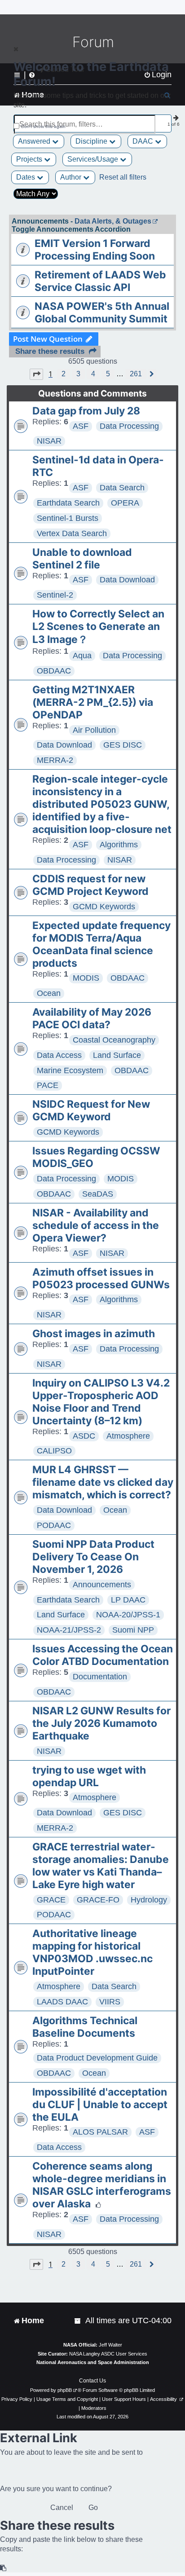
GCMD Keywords (104, 907)
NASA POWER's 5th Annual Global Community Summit (102, 313)
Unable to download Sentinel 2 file (82, 559)
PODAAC (54, 1525)
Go (93, 2508)
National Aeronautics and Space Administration (93, 2362)
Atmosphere (128, 1436)
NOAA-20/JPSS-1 (128, 1615)
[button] (36, 374)
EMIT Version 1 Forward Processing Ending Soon (95, 250)
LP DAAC (128, 1600)
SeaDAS (98, 1194)
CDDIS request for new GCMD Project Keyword (90, 885)
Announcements (102, 1585)
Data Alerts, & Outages (113, 221)
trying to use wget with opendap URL (89, 1776)
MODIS (86, 978)
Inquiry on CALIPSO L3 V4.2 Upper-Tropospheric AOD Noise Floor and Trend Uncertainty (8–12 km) (101, 1402)
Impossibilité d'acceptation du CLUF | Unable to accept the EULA (100, 2105)
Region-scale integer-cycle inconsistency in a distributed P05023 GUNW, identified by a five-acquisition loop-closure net (102, 804)
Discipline (92, 141)
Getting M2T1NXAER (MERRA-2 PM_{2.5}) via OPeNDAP (93, 702)
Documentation (100, 1677)
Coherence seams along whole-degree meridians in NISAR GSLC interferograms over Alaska (102, 2185)
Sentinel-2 (55, 595)
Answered (35, 141)
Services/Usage (94, 159)
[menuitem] (78, 2321)
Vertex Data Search (72, 533)
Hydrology (149, 1900)
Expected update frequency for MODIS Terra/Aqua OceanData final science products (101, 944)
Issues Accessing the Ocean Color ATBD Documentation (103, 1655)
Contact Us (92, 2381)
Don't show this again (43, 126)
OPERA (125, 503)
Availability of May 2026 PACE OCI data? (92, 1018)
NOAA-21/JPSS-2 (69, 1630)
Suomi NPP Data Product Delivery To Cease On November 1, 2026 (93, 1557)
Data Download (127, 580)
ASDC (84, 1436)
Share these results (50, 351)
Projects (30, 159)
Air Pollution (94, 730)
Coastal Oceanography (114, 1040)
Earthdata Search (68, 503)
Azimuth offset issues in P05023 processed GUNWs (101, 1278)
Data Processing (129, 426)
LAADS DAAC (62, 2002)
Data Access (59, 1055)
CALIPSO (54, 1451)
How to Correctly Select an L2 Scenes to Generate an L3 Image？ (98, 627)
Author (72, 177)
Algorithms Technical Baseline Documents (85, 2027)
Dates (26, 177)
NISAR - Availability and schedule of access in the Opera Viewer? (96, 1225)
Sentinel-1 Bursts (68, 518)
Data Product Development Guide (97, 2058)
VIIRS (110, 2002)
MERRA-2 (55, 760)
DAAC (144, 141)
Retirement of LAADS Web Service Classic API (100, 281)
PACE (48, 1085)
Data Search (122, 488)
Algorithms (119, 845)
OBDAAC (54, 671)
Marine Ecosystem (70, 1070)
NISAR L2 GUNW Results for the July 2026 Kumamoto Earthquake (101, 1723)
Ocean (49, 993)
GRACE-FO (98, 1900)
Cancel (62, 2508)
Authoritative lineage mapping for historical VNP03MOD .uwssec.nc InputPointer (92, 1952)
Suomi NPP (133, 1630)
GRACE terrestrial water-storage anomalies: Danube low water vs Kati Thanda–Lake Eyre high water (101, 1866)
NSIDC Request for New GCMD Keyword (91, 1110)
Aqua (82, 656)
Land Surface (117, 1055)
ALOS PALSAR (100, 2132)
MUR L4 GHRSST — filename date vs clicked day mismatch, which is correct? (103, 1482)
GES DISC (123, 745)
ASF (81, 426)
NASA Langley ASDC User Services (108, 2354)
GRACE (51, 1900)
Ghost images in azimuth (94, 1334)
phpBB (65, 2390)
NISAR (49, 441)
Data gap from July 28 (86, 411)
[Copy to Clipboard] (4, 2568)
